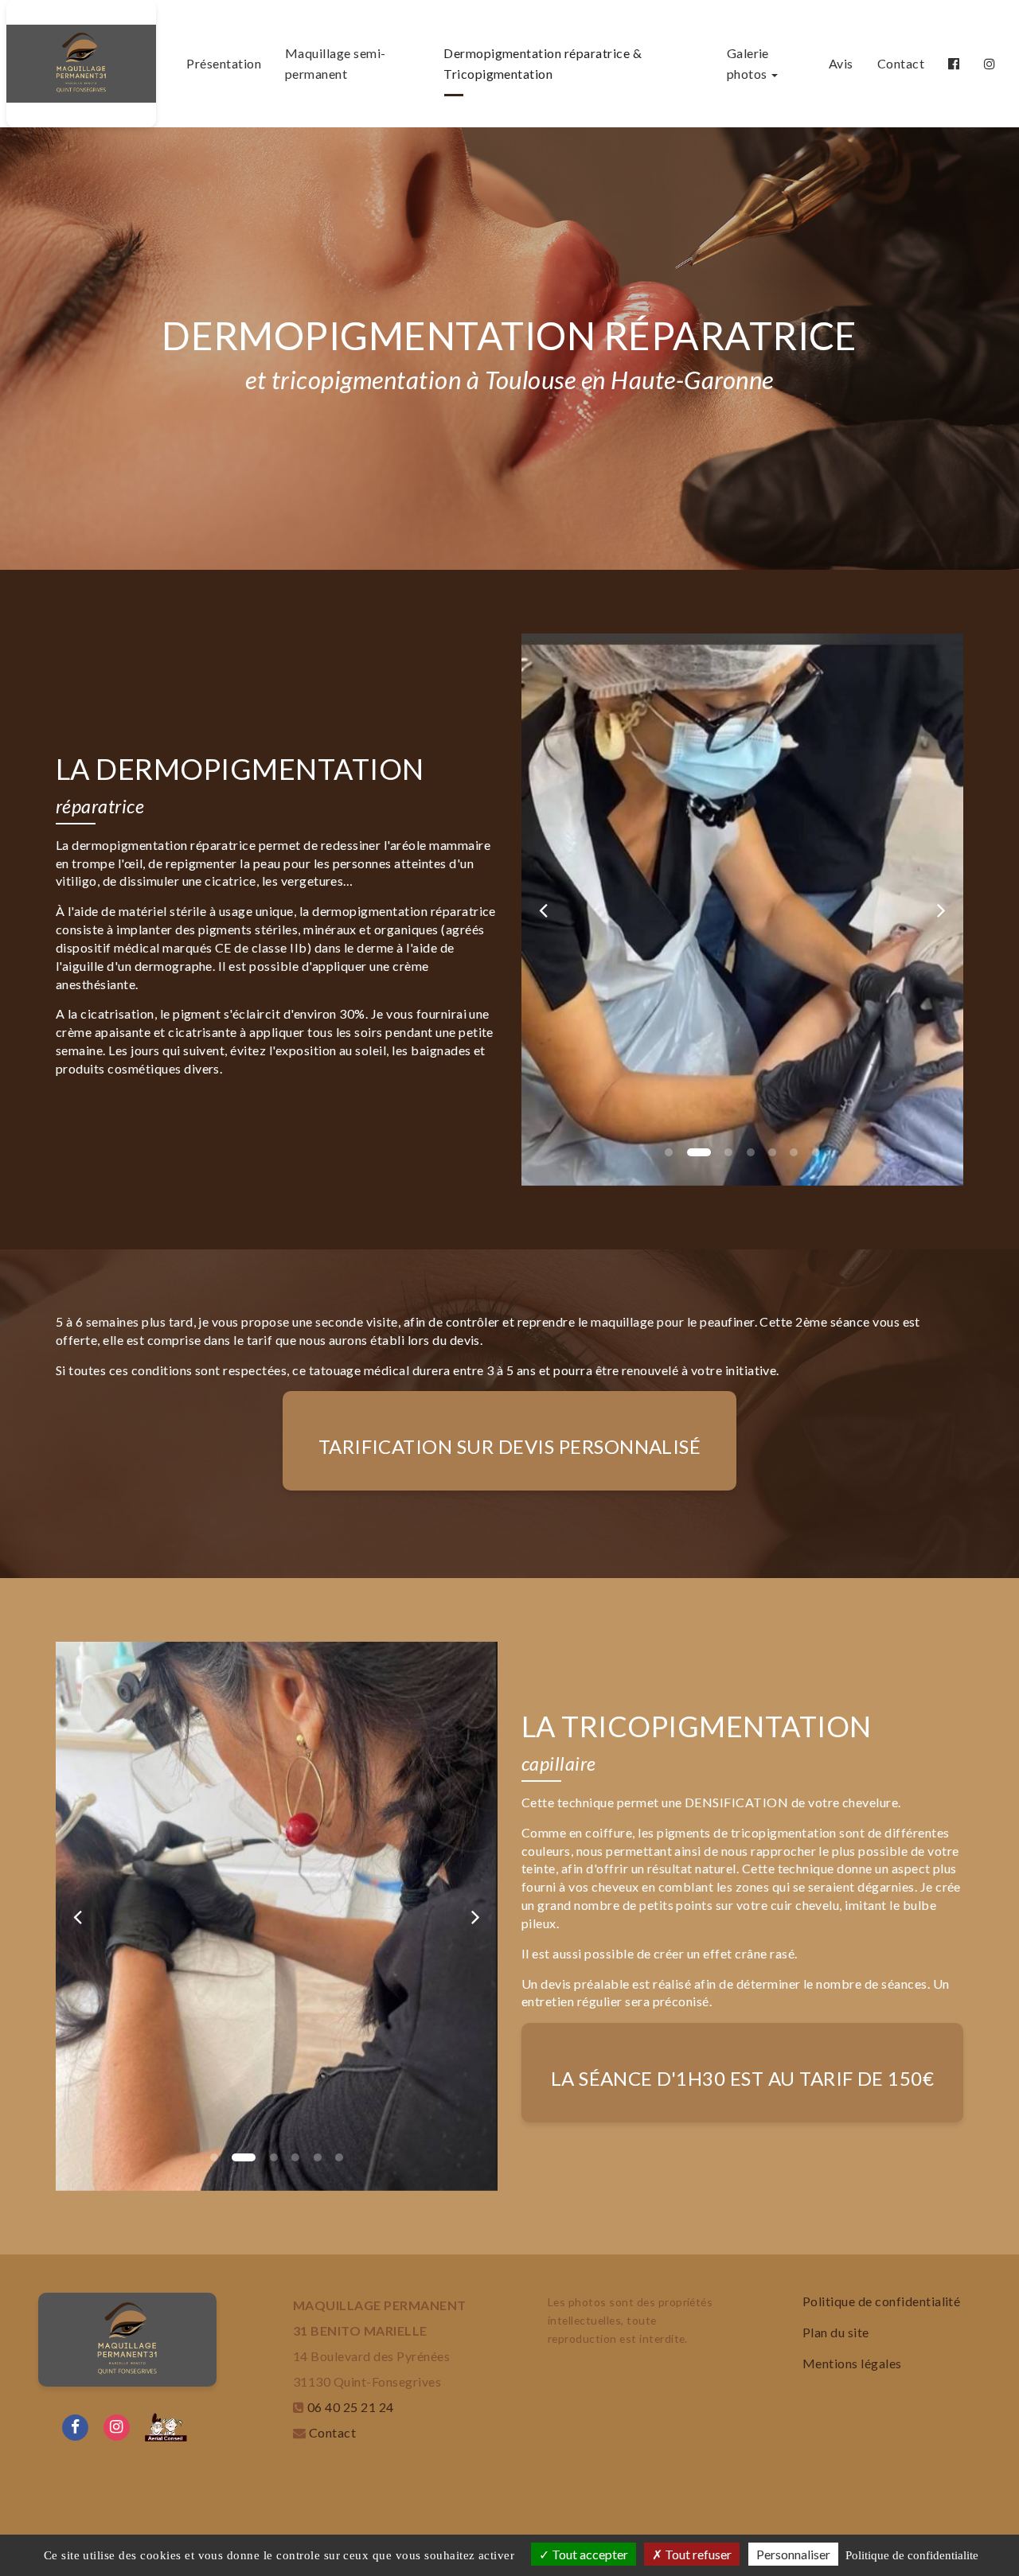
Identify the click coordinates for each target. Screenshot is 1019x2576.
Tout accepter (589, 2554)
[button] (544, 910)
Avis (841, 63)
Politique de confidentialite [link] (912, 2555)
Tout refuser (697, 2554)
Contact (901, 63)
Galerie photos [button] (748, 63)
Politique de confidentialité (881, 2301)
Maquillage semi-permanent (336, 63)
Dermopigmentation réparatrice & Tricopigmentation (543, 63)
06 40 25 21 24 (351, 2407)
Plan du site (836, 2332)
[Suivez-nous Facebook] (76, 2425)
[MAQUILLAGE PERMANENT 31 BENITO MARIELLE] (81, 64)
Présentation (224, 63)
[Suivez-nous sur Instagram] (117, 2425)
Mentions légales (852, 2363)
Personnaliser (793, 2554)
